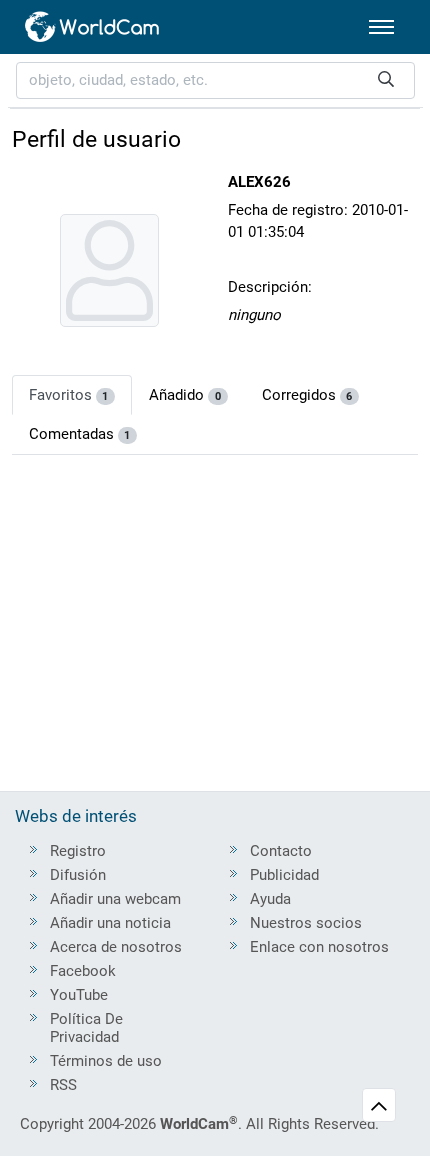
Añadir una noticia (110, 923)
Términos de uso (106, 1061)
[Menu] (381, 27)
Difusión (78, 875)
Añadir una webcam (115, 899)
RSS (63, 1085)
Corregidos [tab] (307, 395)
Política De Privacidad (86, 1028)
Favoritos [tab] (69, 395)
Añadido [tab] (185, 395)
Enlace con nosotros (319, 947)
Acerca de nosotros (116, 947)
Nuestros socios (306, 923)
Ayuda (270, 899)
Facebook (83, 971)
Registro (78, 851)
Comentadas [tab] (80, 434)
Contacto (281, 851)
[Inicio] (93, 27)
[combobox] (215, 80)
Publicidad (284, 875)
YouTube (79, 995)
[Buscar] (386, 80)
